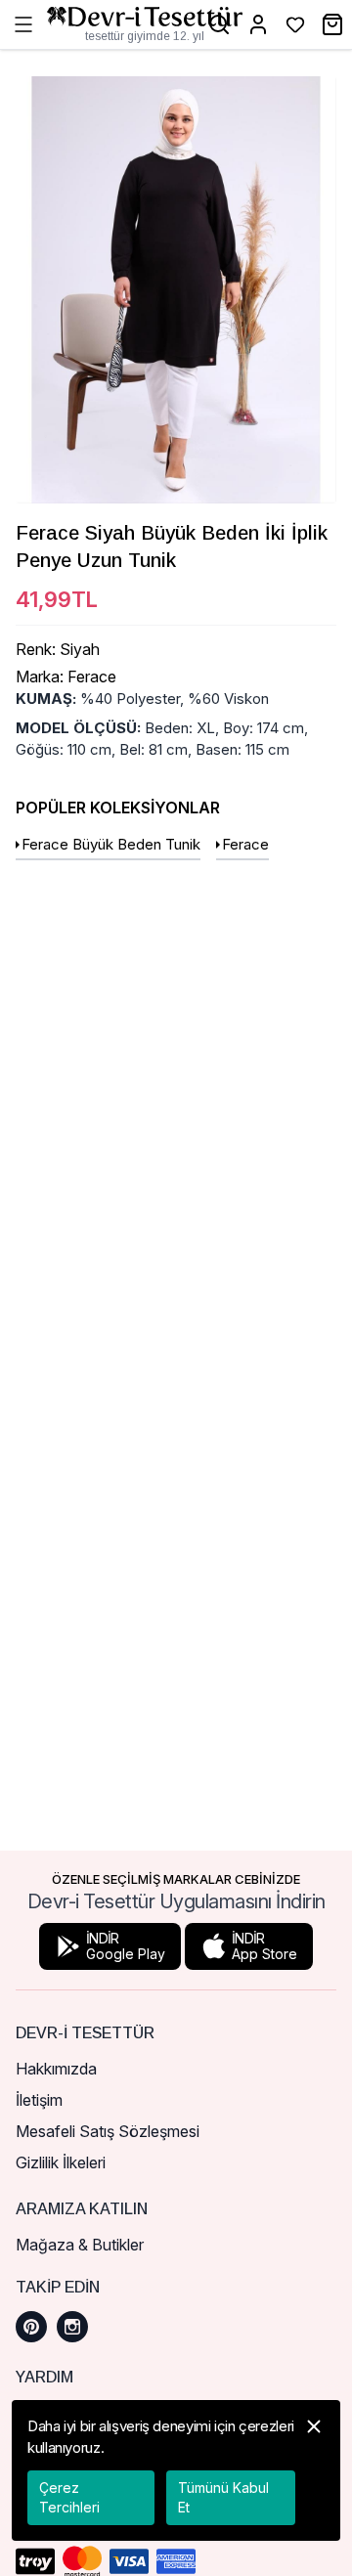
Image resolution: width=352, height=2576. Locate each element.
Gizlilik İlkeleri (61, 2162)
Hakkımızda (56, 2069)
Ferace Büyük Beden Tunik (111, 844)
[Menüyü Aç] (23, 24)
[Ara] (219, 24)
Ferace (245, 844)
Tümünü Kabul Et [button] (223, 2497)
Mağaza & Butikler (80, 2245)
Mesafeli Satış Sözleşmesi (108, 2131)
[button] (314, 2470)
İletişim (39, 2100)
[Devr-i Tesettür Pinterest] (31, 2327)
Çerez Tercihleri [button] (69, 2497)
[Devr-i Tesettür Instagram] (72, 2327)
